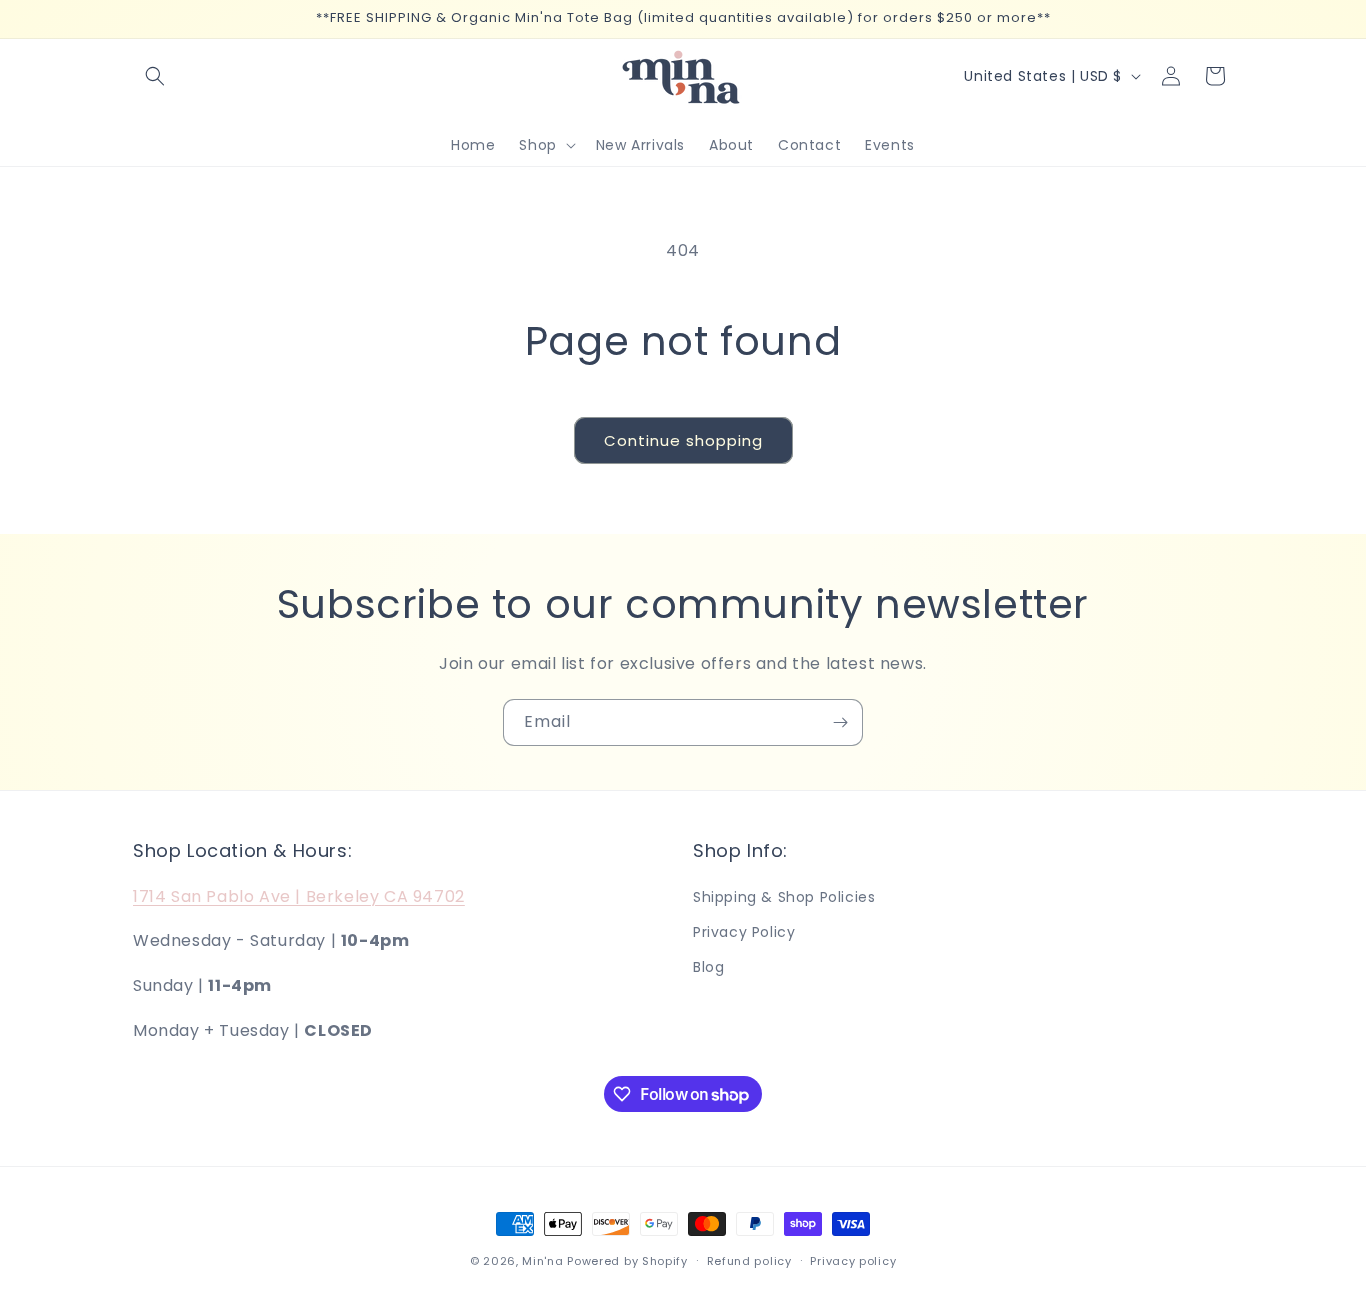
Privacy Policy (744, 932)
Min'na (542, 1261)
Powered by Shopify (627, 1261)
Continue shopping (683, 440)
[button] (155, 76)
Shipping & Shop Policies (784, 897)
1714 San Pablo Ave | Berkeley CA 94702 (299, 896)
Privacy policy (853, 1261)
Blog (708, 967)
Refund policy (749, 1261)
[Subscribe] (840, 722)
